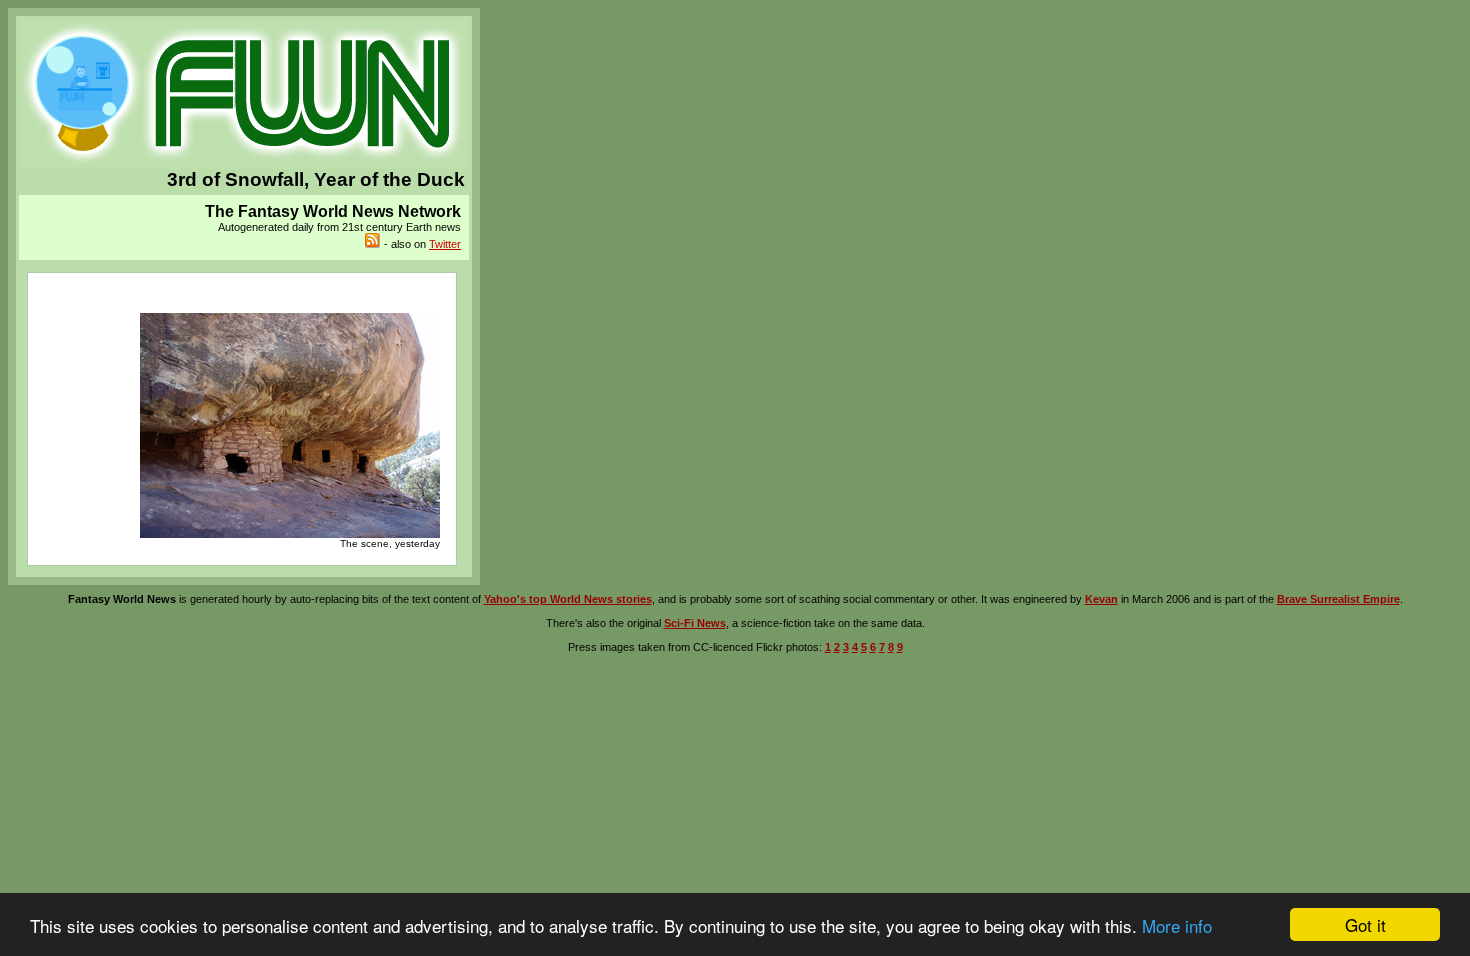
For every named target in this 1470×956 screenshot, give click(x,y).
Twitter (445, 244)
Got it (1365, 924)
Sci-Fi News (695, 623)
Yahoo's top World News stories (568, 599)
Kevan (1101, 599)
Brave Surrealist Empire (1338, 599)
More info (1177, 925)
